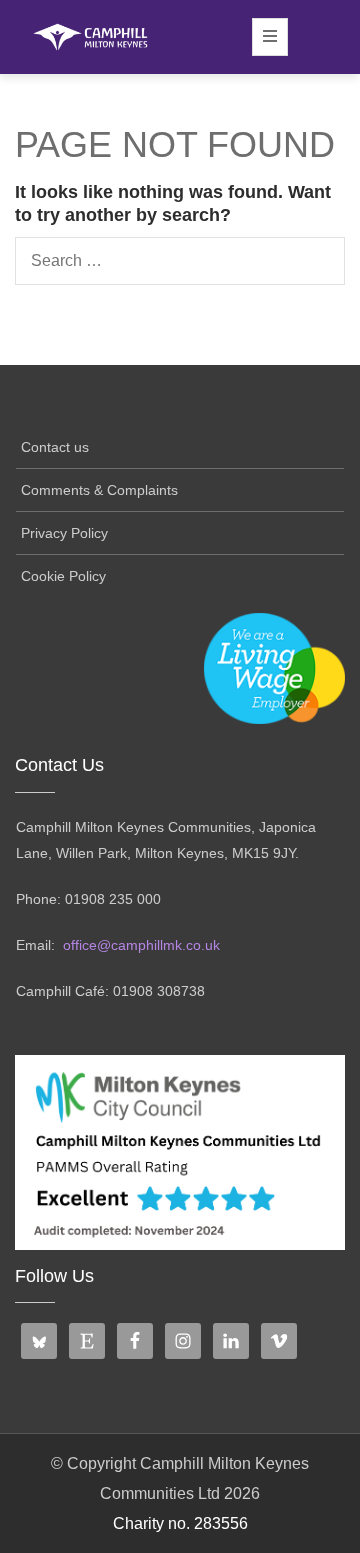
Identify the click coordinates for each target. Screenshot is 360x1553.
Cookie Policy (63, 576)
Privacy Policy (64, 533)
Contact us (55, 447)
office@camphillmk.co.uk (141, 945)
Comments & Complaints (99, 490)
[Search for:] (180, 261)
